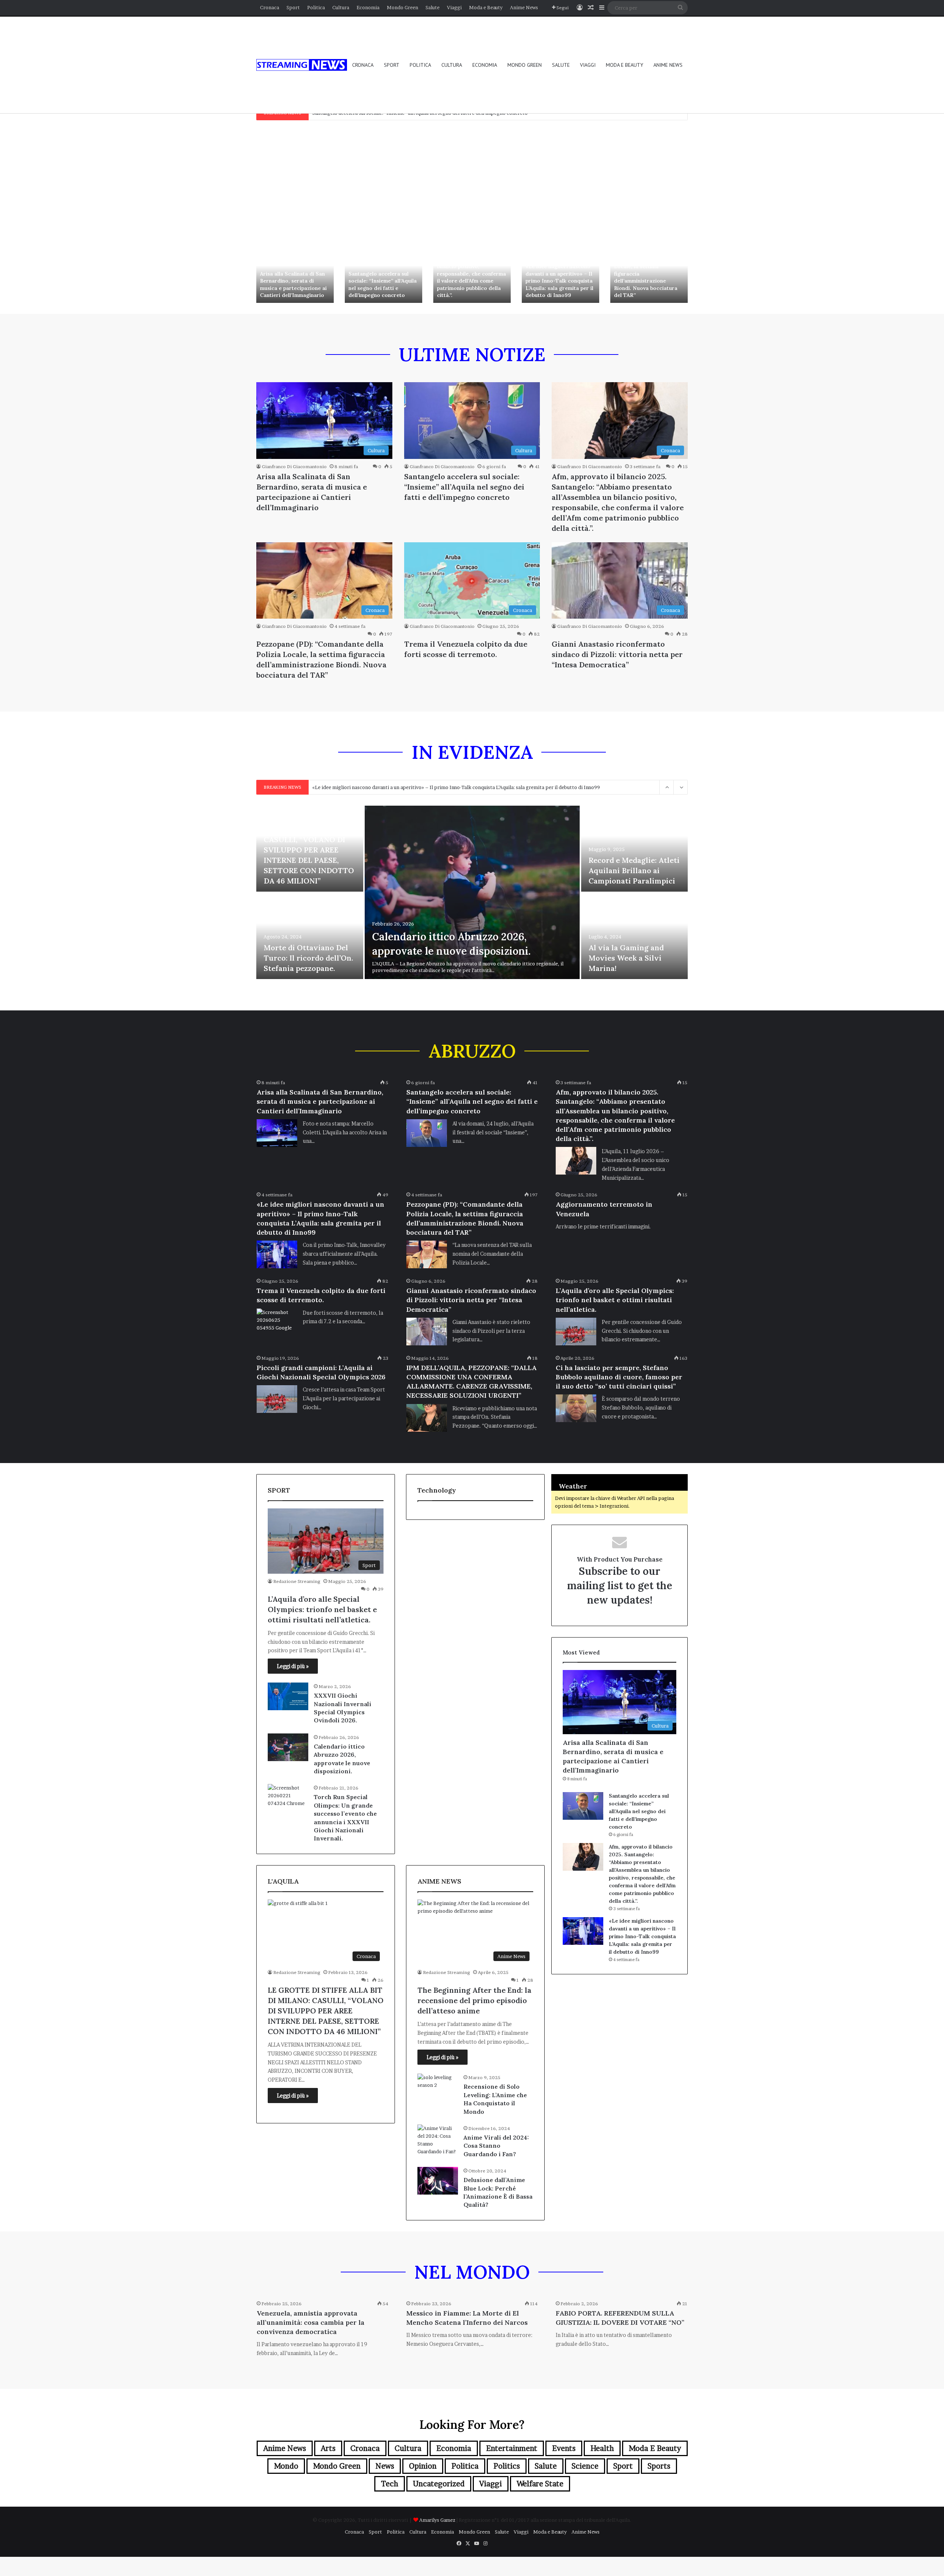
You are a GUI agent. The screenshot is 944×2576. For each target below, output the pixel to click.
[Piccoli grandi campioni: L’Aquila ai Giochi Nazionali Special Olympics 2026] (277, 1399)
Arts (328, 2448)
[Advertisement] (472, 183)
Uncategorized (439, 2484)
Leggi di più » (293, 1666)
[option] (295, 274)
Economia (368, 7)
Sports (659, 2466)
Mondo (286, 2466)
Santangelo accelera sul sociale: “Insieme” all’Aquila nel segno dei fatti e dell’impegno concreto (383, 285)
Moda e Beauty (486, 7)
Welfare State (540, 2484)
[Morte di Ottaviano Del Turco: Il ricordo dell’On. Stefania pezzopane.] (310, 936)
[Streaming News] (302, 65)
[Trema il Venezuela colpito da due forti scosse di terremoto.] (277, 1322)
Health (602, 2448)
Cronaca (270, 7)
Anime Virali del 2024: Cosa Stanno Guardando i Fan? (496, 2146)
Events (564, 2448)
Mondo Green (402, 7)
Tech (390, 2484)
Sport (293, 7)
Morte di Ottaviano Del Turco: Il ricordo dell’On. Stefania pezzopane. (308, 958)
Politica (316, 7)
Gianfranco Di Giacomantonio (294, 466)
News (385, 2466)
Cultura (341, 7)
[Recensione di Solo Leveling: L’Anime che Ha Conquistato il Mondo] (438, 2087)
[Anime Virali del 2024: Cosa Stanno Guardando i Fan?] (438, 2140)
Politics (507, 2466)
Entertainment (512, 2448)
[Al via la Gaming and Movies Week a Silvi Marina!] (635, 936)
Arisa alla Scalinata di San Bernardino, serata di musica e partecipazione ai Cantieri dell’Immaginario (293, 285)
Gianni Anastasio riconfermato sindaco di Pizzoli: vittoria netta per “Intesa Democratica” (617, 654)
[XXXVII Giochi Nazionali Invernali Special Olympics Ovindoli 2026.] (288, 1696)
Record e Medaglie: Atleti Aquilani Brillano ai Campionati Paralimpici (634, 870)
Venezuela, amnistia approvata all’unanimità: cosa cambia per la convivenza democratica (310, 2322)
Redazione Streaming (297, 1581)
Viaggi (454, 7)
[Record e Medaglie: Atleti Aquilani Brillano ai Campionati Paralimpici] (635, 849)
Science (585, 2466)
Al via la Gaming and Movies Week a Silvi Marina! (626, 958)
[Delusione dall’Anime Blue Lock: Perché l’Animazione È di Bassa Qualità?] (438, 2181)
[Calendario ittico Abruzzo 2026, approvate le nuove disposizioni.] (472, 892)
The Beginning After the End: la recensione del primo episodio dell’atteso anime (474, 2000)
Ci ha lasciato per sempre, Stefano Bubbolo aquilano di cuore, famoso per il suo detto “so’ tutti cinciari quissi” (619, 1377)
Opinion (423, 2466)
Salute (433, 7)
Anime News (524, 7)
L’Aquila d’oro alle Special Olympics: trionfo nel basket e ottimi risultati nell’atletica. (615, 1300)
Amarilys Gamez (438, 2520)
